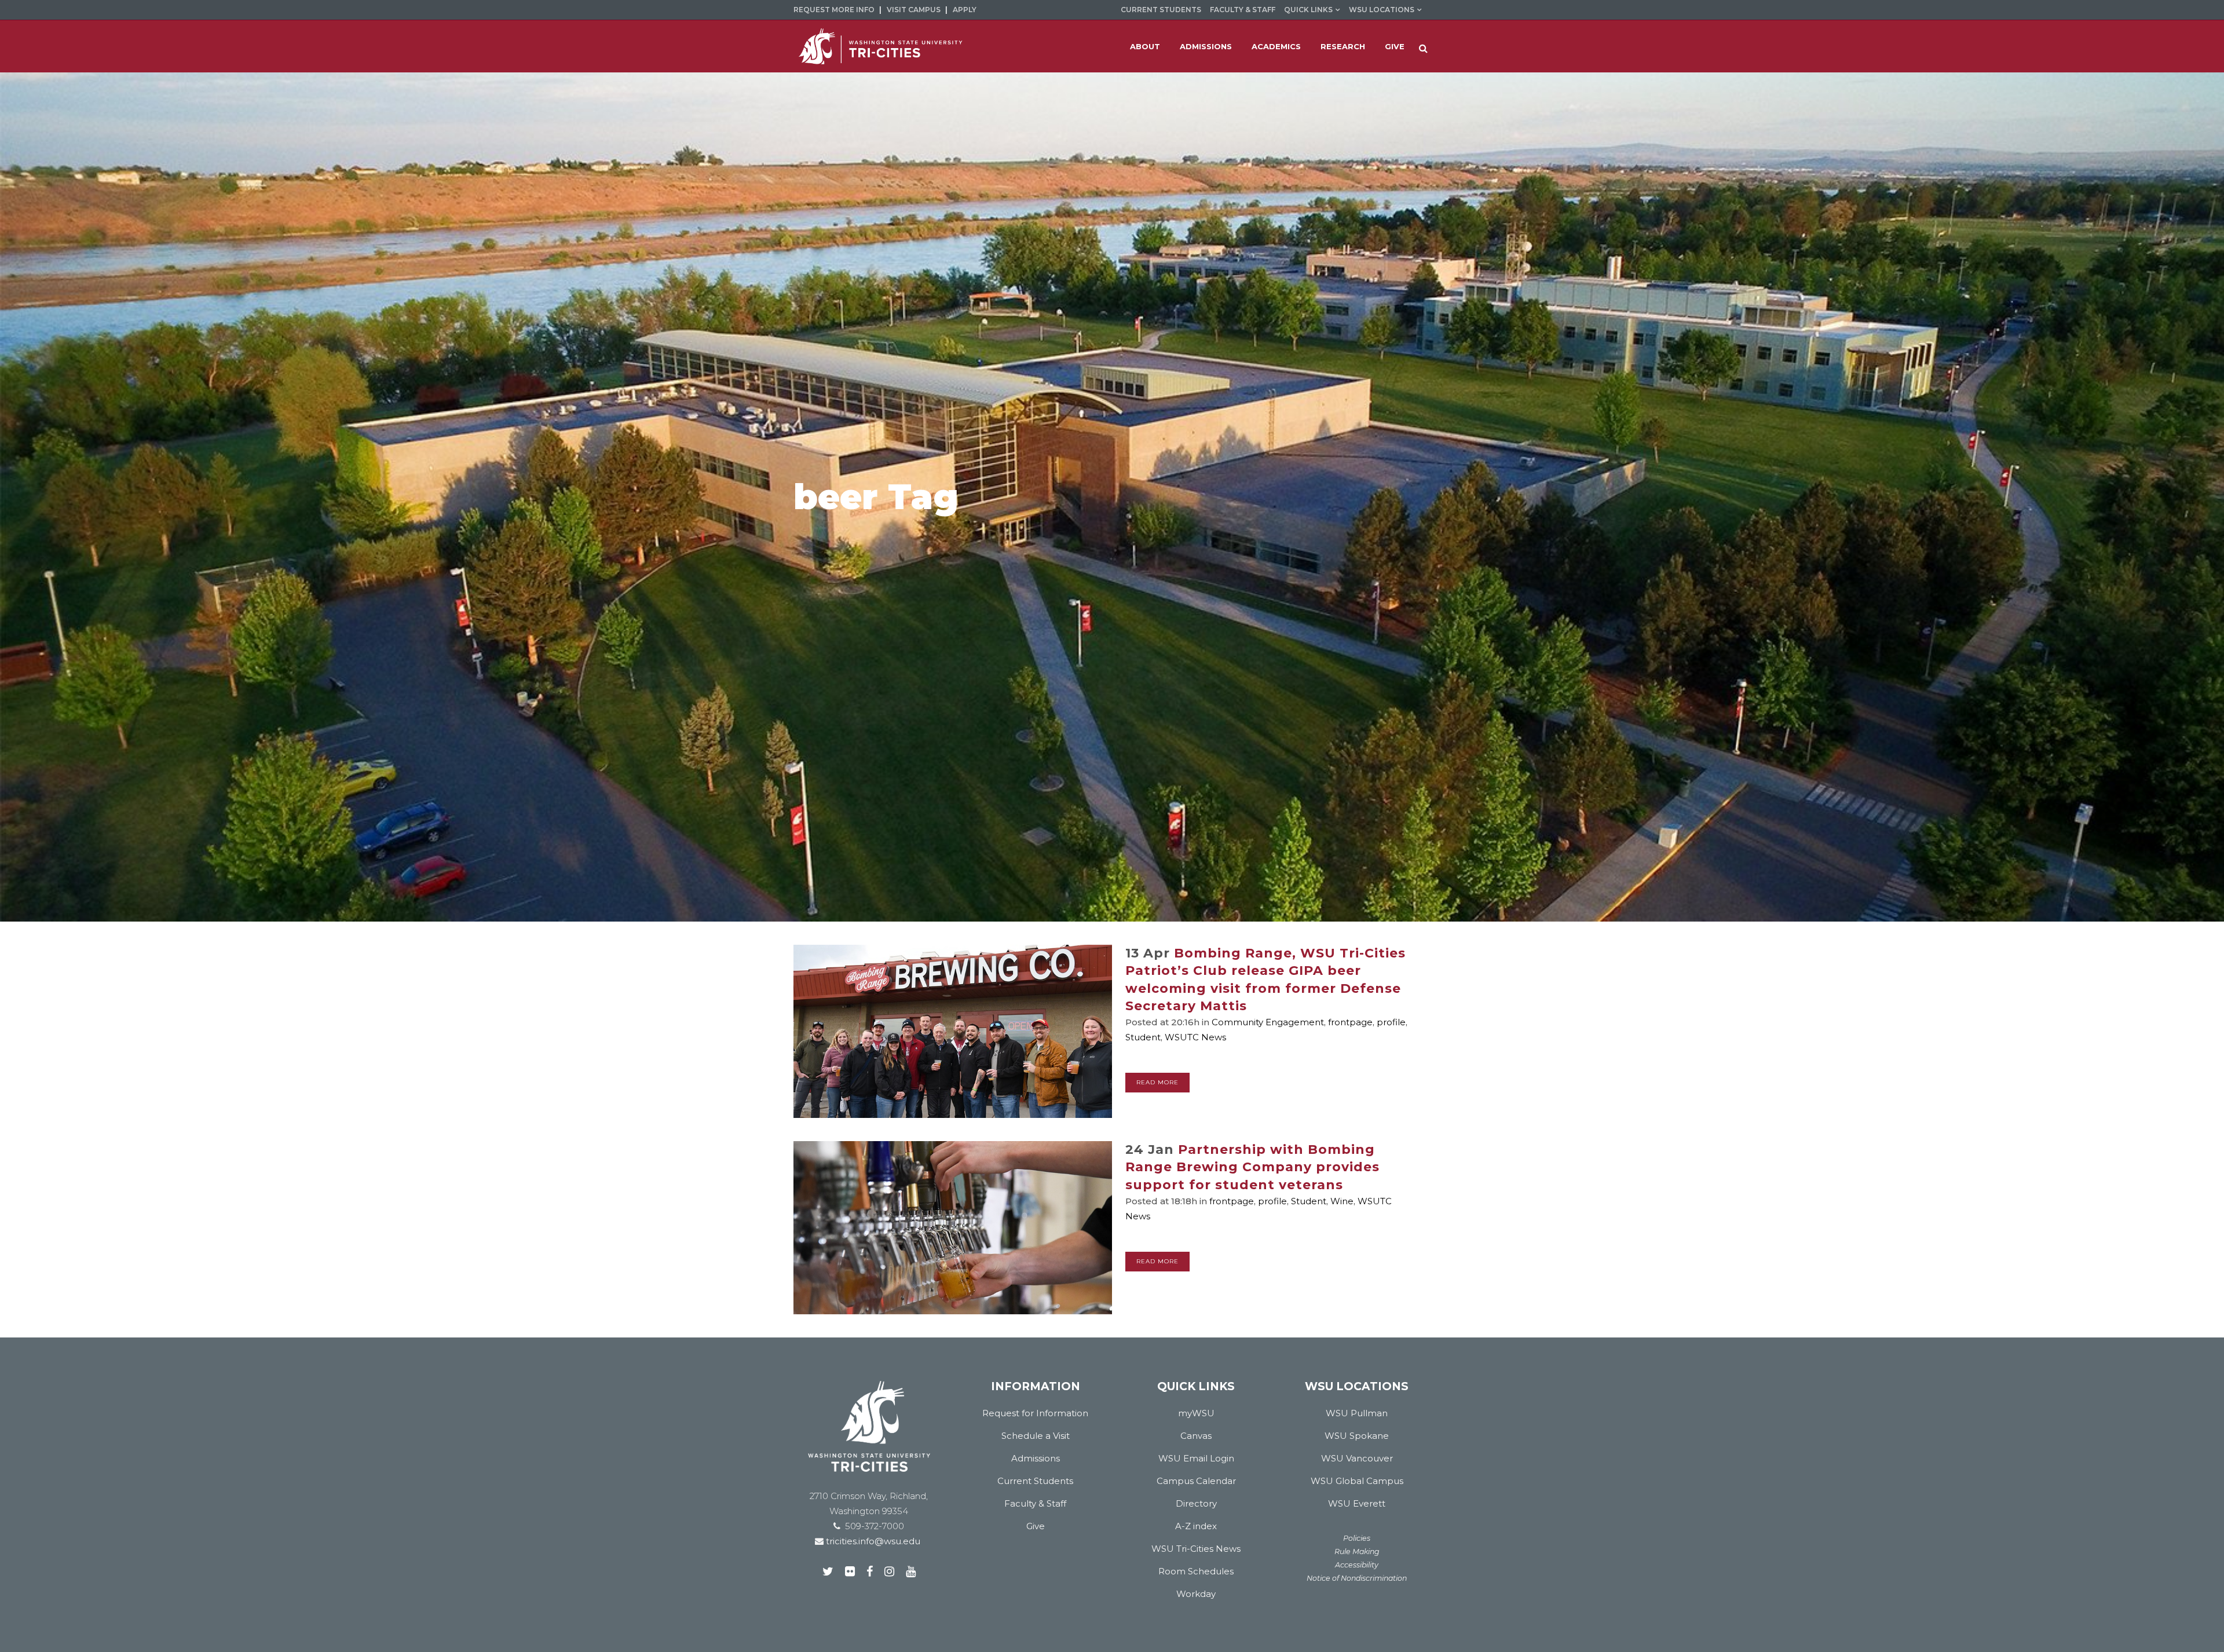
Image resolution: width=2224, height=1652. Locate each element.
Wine (1342, 1201)
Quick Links (1308, 10)
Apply (965, 10)
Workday (1196, 1594)
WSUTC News (1195, 1037)
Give (1036, 1526)
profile (1391, 1022)
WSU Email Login (1196, 1458)
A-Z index (1196, 1526)
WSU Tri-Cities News (1196, 1549)
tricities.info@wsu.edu (872, 1541)
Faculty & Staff (1243, 10)
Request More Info (834, 10)
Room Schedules (1196, 1571)
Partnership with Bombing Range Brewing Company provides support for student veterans (1252, 1167)
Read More (1157, 1082)
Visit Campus (914, 10)
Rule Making (1357, 1552)
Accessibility (1357, 1565)
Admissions (1036, 1458)
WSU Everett (1357, 1503)
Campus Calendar (1196, 1481)
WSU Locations (1382, 10)
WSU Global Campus (1357, 1481)
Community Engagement (1268, 1022)
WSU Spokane (1357, 1436)
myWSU (1196, 1413)
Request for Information (1035, 1413)
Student (1143, 1037)
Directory (1196, 1503)
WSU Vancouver (1357, 1458)
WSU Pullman (1357, 1413)
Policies (1357, 1538)
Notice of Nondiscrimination (1357, 1578)
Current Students (1161, 10)
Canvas (1196, 1436)
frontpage (1350, 1022)
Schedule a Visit (1036, 1436)
